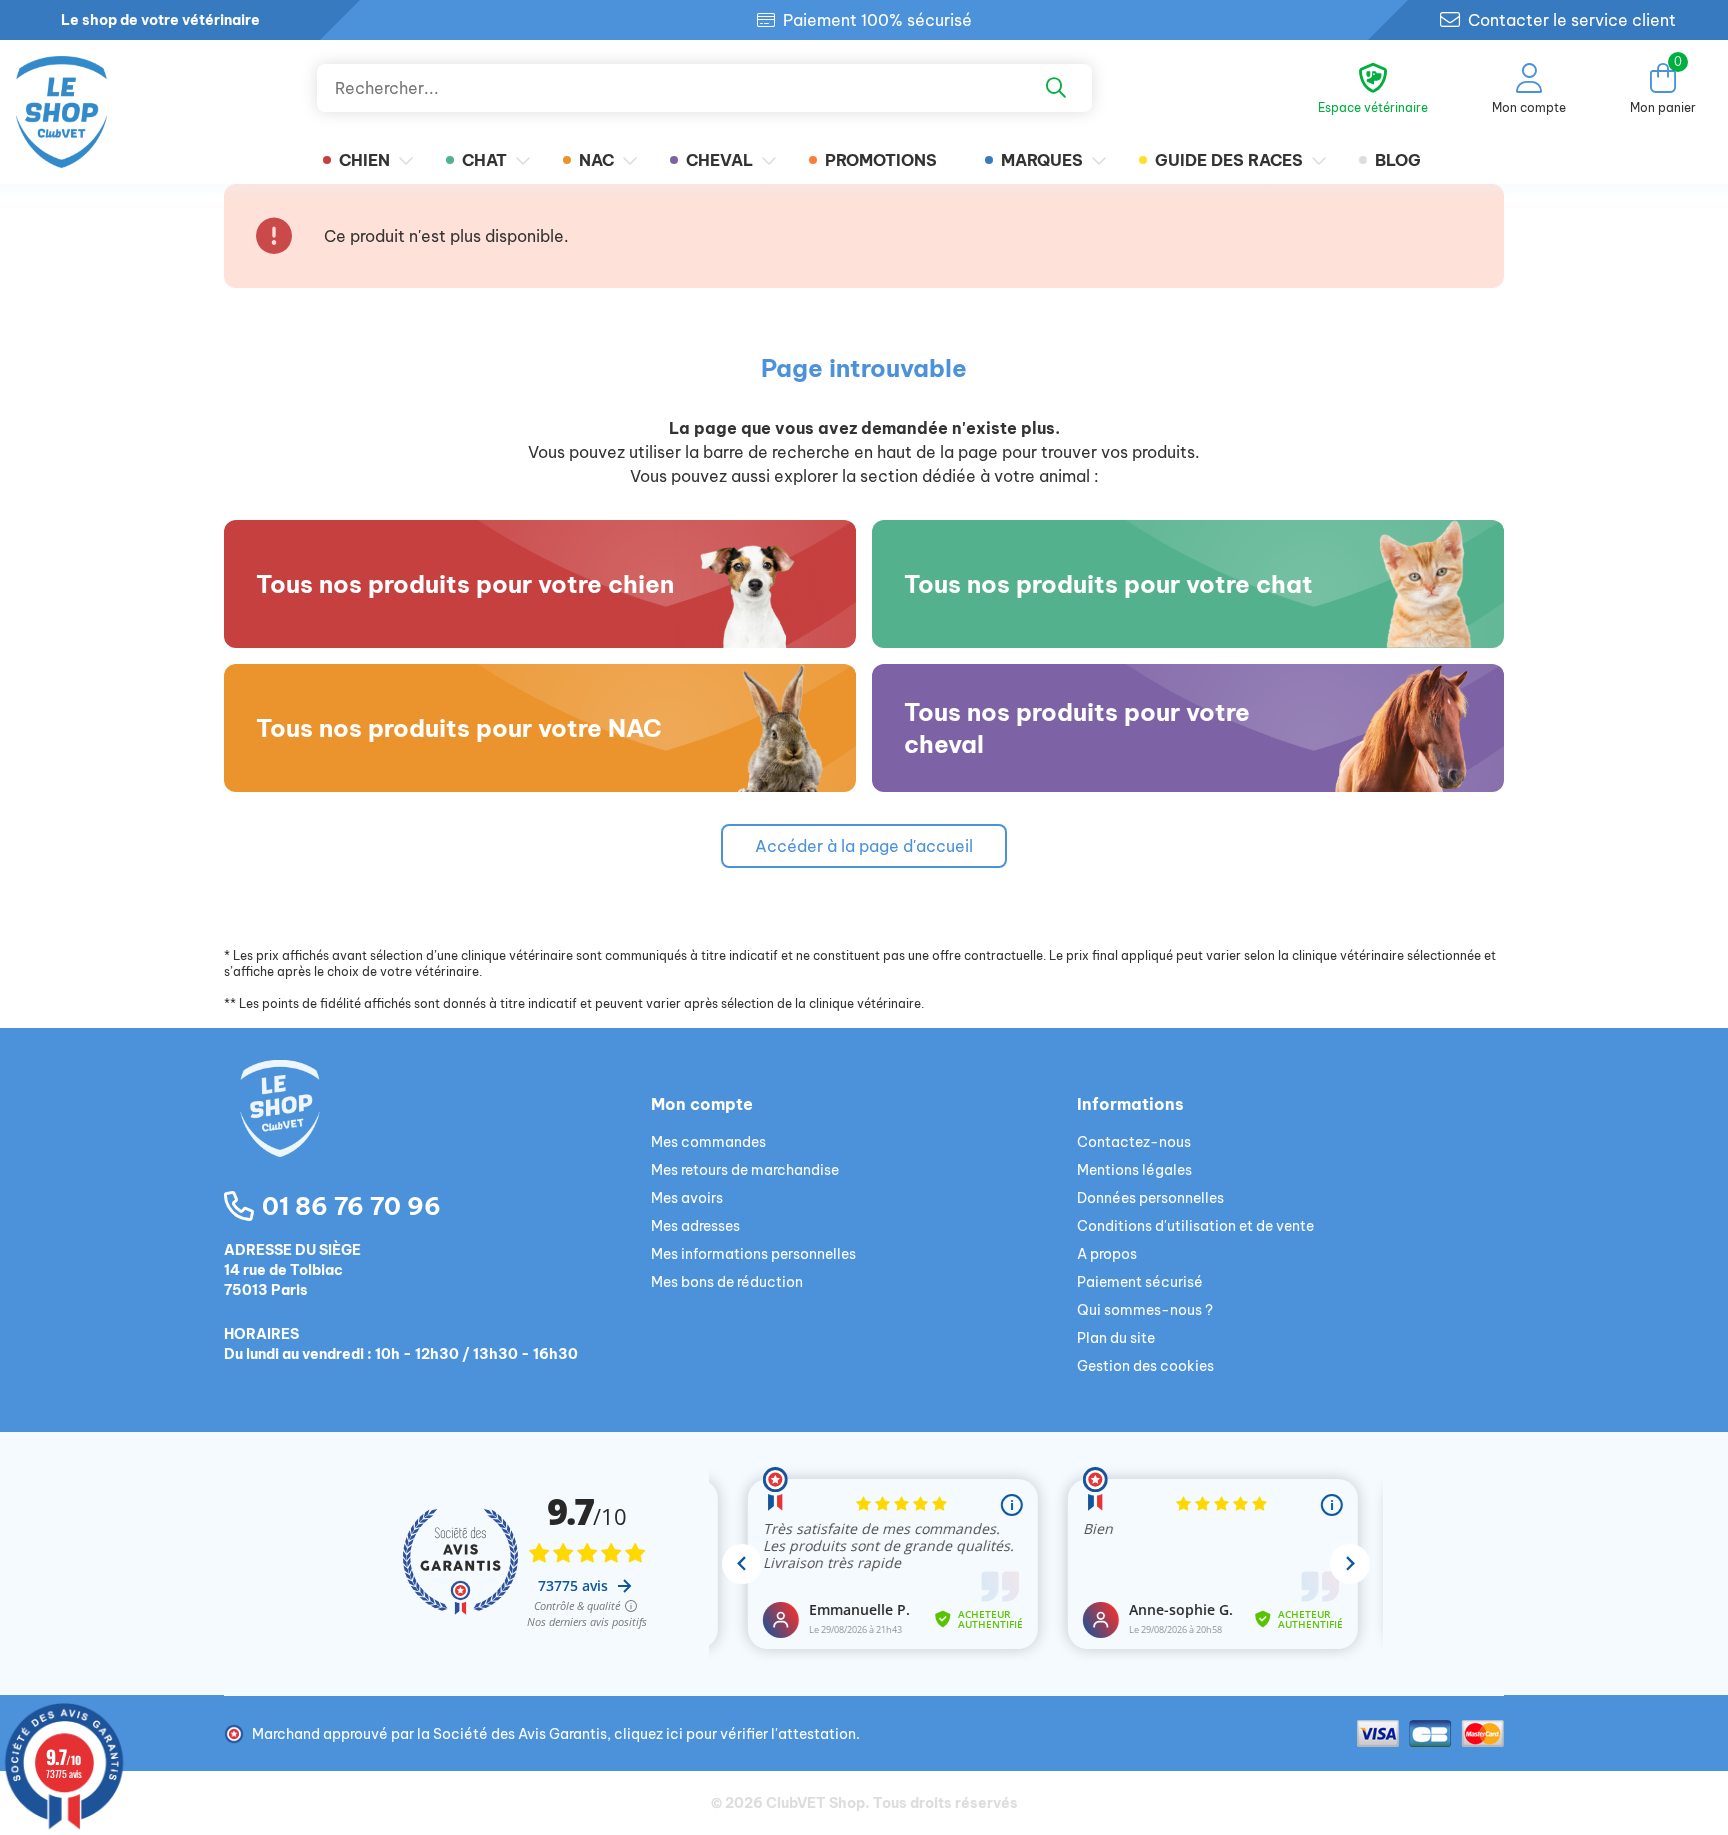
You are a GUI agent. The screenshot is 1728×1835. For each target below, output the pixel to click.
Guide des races (1229, 160)
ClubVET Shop (815, 1803)
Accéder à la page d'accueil (864, 846)
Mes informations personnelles (753, 1254)
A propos (1107, 1254)
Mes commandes (708, 1142)
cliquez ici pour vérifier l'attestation (735, 1734)
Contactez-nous (1134, 1142)
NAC (596, 160)
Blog (1398, 160)
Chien (364, 160)
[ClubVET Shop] (437, 1132)
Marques (1042, 160)
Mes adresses (695, 1226)
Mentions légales (1134, 1170)
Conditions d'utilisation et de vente (1195, 1226)
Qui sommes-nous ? (1145, 1310)
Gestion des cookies (1145, 1366)
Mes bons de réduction (727, 1282)
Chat (484, 160)
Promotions (881, 160)
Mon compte (702, 1104)
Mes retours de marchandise (745, 1170)
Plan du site (1116, 1338)
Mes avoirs (687, 1198)
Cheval (719, 160)
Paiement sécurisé (1140, 1282)
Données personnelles (1150, 1198)
